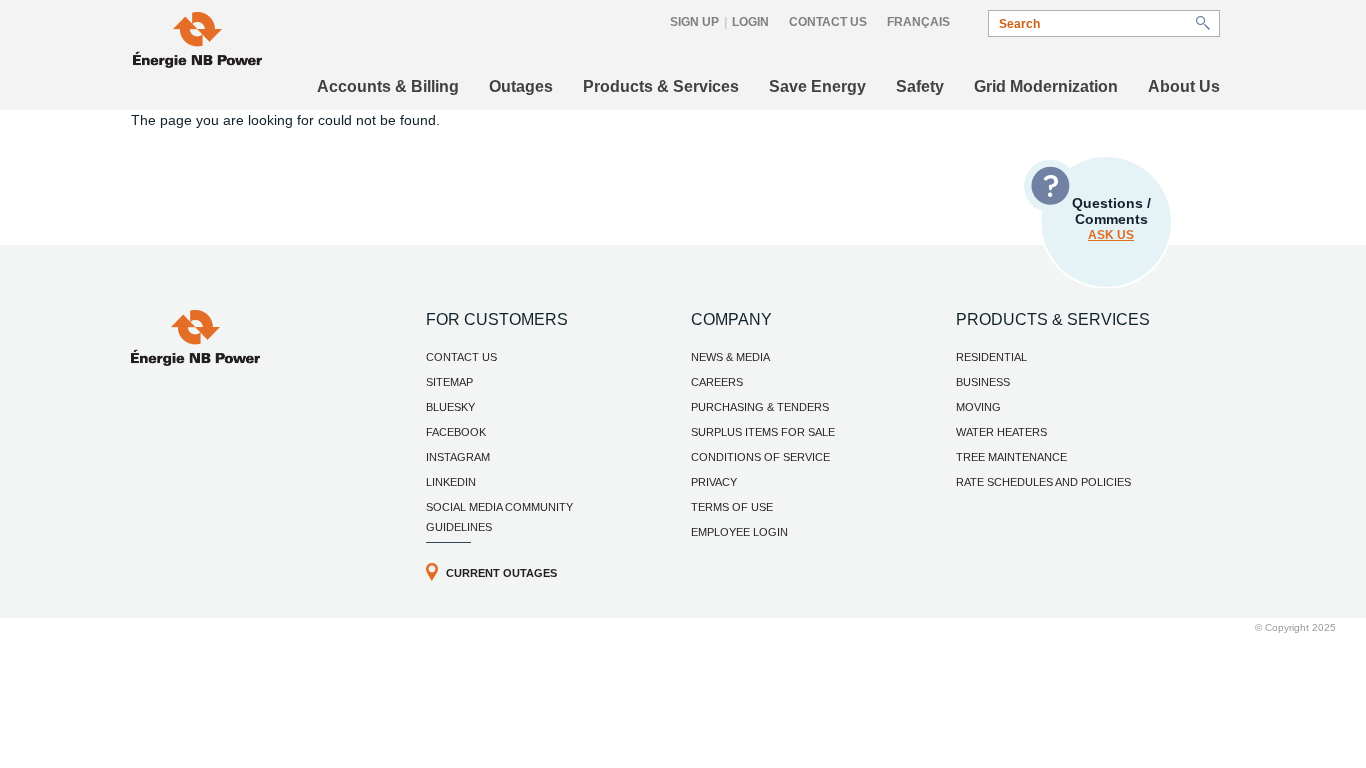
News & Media (730, 357)
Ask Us (1111, 235)
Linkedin (451, 482)
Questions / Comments (1111, 218)
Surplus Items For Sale (763, 432)
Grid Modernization (1046, 86)
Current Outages (501, 573)
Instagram (458, 457)
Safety (920, 86)
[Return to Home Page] (195, 361)
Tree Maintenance (1011, 457)
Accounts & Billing (388, 86)
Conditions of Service (760, 457)
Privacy (714, 482)
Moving (978, 407)
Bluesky (450, 407)
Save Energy (817, 86)
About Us (1184, 86)
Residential (991, 357)
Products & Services (661, 86)
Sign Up (694, 22)
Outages (521, 86)
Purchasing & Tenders (760, 407)
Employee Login (739, 532)
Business (983, 382)
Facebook (456, 432)
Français (918, 22)
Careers (717, 382)
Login (750, 22)
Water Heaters (1001, 432)
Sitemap (449, 382)
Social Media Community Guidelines (499, 517)
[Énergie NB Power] (197, 42)
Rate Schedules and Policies (1043, 482)
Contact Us (828, 22)
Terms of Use (732, 507)
